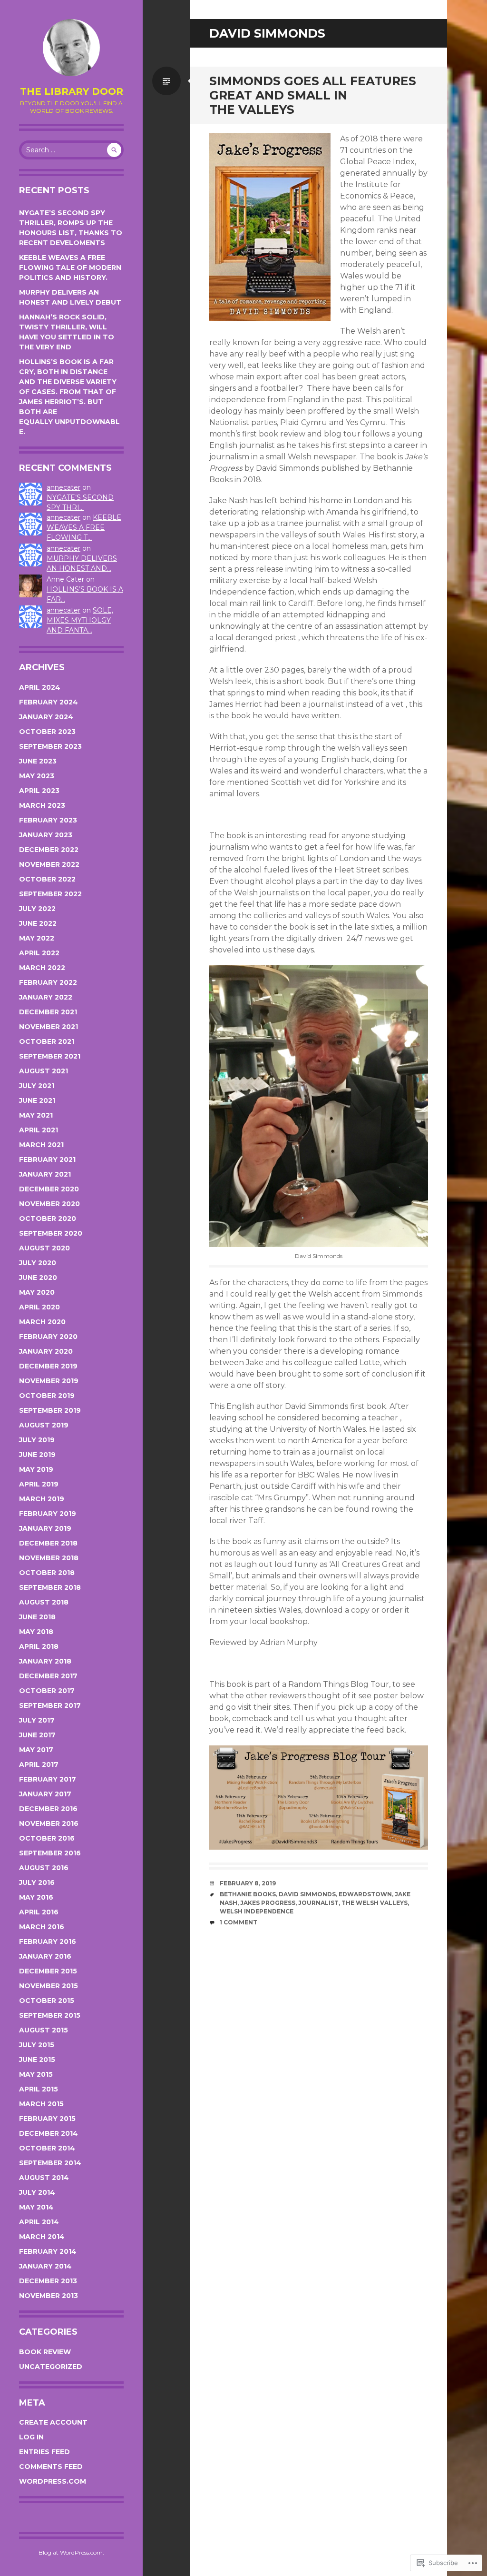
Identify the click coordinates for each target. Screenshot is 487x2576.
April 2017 (39, 1764)
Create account (53, 2422)
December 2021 (48, 1012)
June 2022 (38, 923)
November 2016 (49, 1823)
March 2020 (42, 1322)
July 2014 (37, 2192)
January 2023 (46, 835)
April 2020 (39, 1307)
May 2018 (36, 1632)
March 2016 (42, 1927)
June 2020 (38, 1278)
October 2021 (47, 1041)
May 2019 (36, 1469)
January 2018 (45, 1661)
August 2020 (44, 1248)
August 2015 (44, 2030)
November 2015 (49, 1986)
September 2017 (50, 1705)
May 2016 (36, 1897)
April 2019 (39, 1484)
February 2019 (48, 1514)
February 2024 (49, 702)
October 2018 (47, 1573)
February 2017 (48, 1779)
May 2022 (37, 938)
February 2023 (48, 820)
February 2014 (48, 2251)
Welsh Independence (257, 1911)
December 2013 (48, 2281)
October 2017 (47, 1691)
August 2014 (44, 2178)
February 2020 (48, 1337)
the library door (72, 91)
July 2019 (37, 1440)
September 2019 (50, 1410)
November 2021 (49, 1027)
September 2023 (50, 746)
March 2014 (42, 2237)
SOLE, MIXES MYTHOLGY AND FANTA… (80, 620)
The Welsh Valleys (375, 1903)
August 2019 (44, 1425)
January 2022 (46, 997)
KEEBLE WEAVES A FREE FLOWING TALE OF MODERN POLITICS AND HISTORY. (70, 268)
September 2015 (50, 2015)
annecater (63, 487)
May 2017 (36, 1750)
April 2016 (39, 1912)
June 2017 (37, 1735)
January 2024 (46, 717)
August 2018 (44, 1602)
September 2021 (50, 1056)
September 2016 (50, 1853)
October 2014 (47, 2148)
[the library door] (71, 48)
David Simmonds (307, 1894)
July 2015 (37, 2045)
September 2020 (51, 1233)
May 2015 (36, 2074)
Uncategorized (51, 2367)
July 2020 (38, 1263)
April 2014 (39, 2222)
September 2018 (50, 1587)
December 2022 (49, 850)
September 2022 (50, 894)
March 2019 (42, 1499)
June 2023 (38, 761)
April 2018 (39, 1646)
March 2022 (42, 968)
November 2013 (49, 2296)
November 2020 (49, 1204)
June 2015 (37, 2060)
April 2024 (40, 687)
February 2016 (48, 1942)
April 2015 (39, 2089)
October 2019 (47, 1396)
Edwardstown (365, 1894)
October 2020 (48, 1219)
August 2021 (44, 1071)
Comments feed (51, 2467)
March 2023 (42, 805)
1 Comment (239, 1922)
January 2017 (45, 1794)
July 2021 (37, 1086)
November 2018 (49, 1558)
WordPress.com (53, 2481)
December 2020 (49, 1189)
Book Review (45, 2352)
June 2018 (37, 1617)
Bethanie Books (248, 1894)
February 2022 (48, 982)
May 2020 (37, 1292)
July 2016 (37, 1882)
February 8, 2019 (248, 1883)
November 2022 (49, 864)
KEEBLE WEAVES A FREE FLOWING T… (84, 527)
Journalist (318, 1903)
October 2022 (47, 879)
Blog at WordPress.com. (71, 2552)
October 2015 (47, 2001)
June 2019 (37, 1455)
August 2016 (44, 1868)
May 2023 (37, 776)
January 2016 (45, 1956)
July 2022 (37, 909)
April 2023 (39, 791)
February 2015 (47, 2119)
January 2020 (46, 1351)
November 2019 (49, 1381)
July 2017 (37, 1720)
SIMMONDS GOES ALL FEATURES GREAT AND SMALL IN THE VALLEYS (313, 95)
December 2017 (48, 1676)
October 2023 (47, 732)
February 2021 (47, 1159)
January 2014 (45, 2266)
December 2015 (48, 1971)
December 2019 (48, 1366)
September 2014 (50, 2163)
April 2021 (39, 1130)
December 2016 (48, 1809)
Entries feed (44, 2452)
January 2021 (45, 1174)
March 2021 (41, 1145)
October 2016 (47, 1838)
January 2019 (45, 1528)
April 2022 (39, 953)
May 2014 (36, 2207)
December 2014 (49, 2133)
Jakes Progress (268, 1903)
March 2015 (41, 2104)
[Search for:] (71, 150)
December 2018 (48, 1543)
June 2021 (37, 1100)
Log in (31, 2437)
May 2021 (36, 1115)
